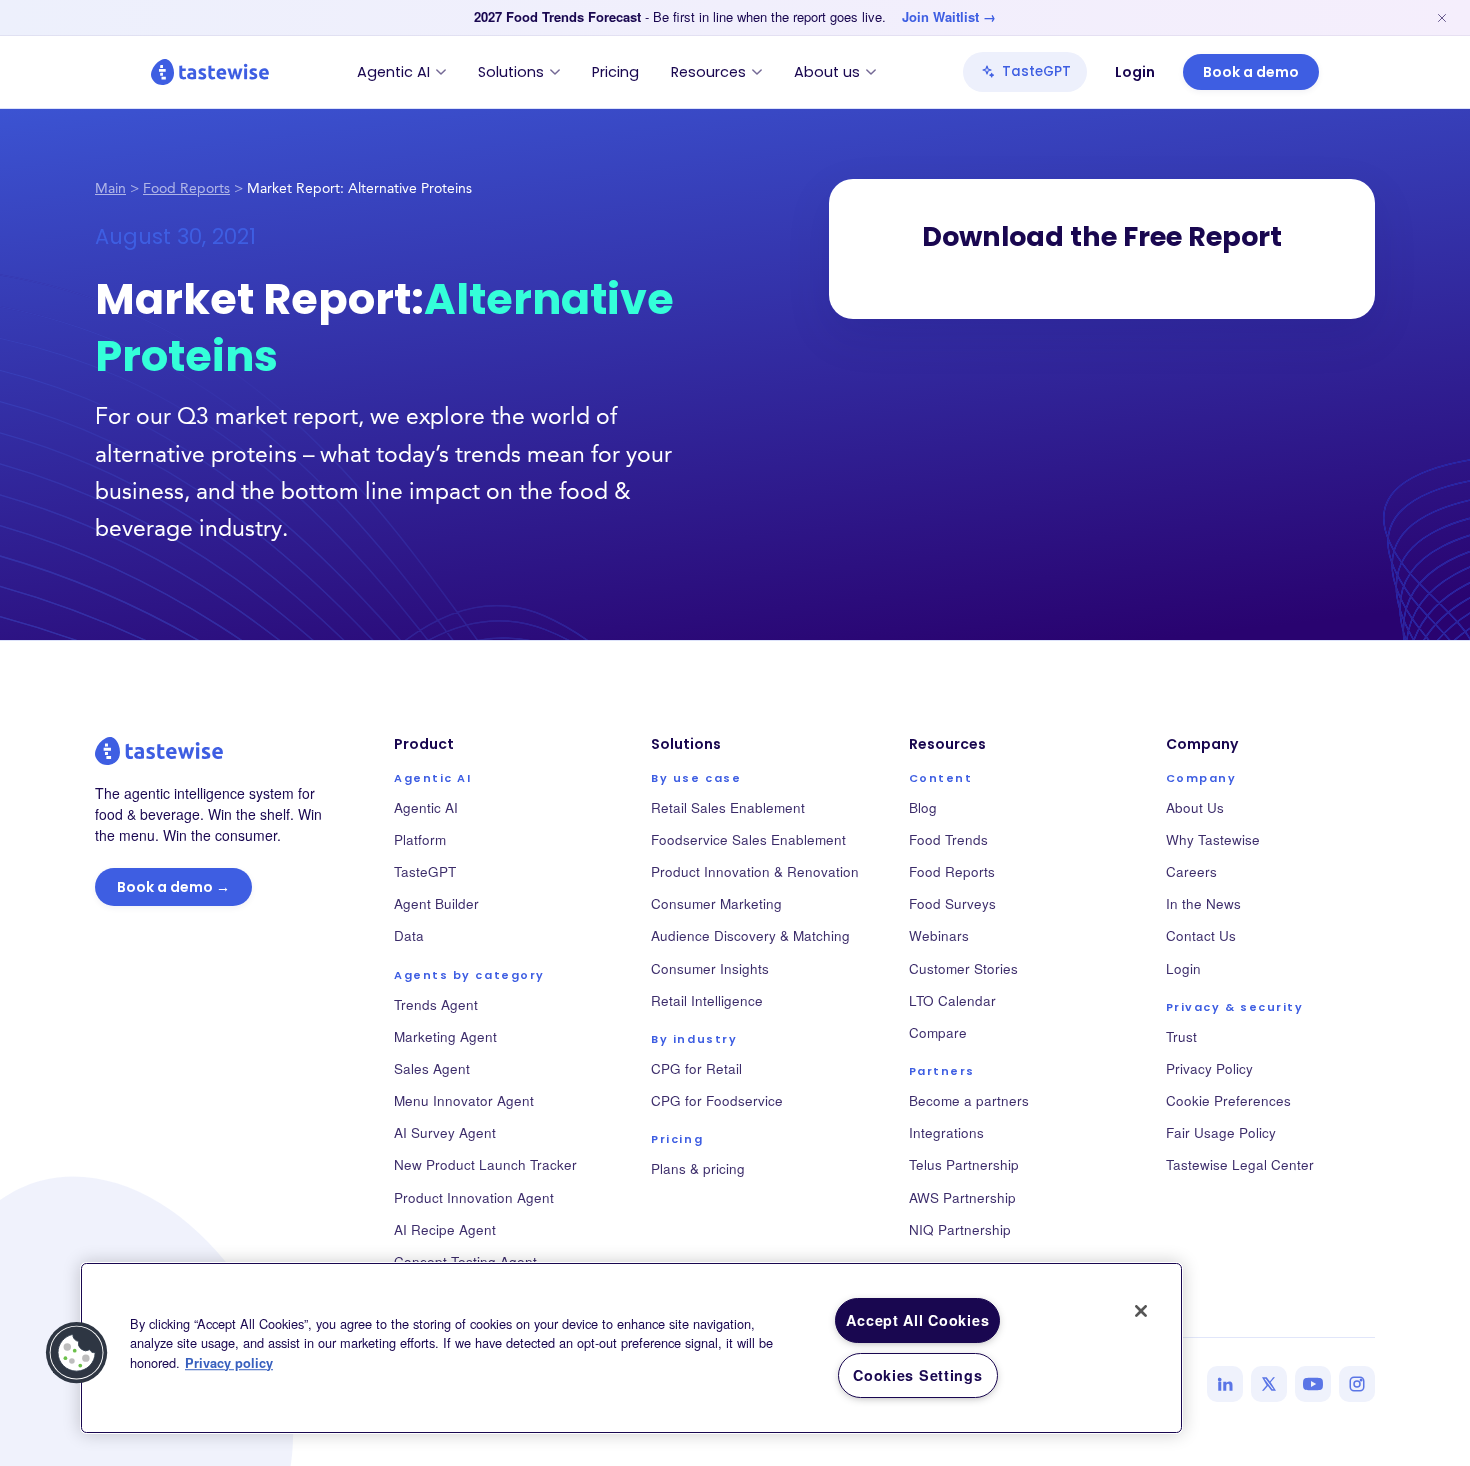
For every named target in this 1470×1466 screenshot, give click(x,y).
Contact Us (1201, 935)
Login (1135, 72)
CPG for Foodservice (717, 1100)
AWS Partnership (962, 1197)
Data (409, 935)
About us (827, 72)
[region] (631, 1348)
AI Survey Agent (445, 1132)
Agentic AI (393, 72)
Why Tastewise (1213, 839)
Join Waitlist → (949, 17)
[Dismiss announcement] (1442, 18)
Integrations (946, 1132)
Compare (938, 1032)
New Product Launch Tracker (485, 1164)
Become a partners (969, 1100)
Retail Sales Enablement (728, 807)
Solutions (511, 72)
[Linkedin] (1225, 1384)
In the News (1203, 903)
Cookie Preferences (1228, 1100)
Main (110, 189)
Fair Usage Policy (1221, 1132)
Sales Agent (432, 1068)
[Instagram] (1357, 1384)
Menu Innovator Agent (464, 1100)
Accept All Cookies (917, 1320)
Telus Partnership (964, 1164)
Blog (923, 807)
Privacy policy (229, 1363)
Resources (708, 72)
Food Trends (948, 839)
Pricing (615, 72)
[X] (1269, 1384)
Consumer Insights (710, 968)
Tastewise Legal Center (1240, 1164)
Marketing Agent (445, 1036)
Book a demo (1251, 72)
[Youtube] (1313, 1384)
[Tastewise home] (210, 72)
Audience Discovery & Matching (750, 935)
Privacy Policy (1209, 1068)
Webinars (939, 935)
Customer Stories (963, 968)
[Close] (1141, 1311)
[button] (77, 1353)
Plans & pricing (698, 1168)
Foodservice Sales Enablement (748, 839)
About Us (1195, 807)
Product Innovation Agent (474, 1197)
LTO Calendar (952, 1000)
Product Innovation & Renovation (755, 871)
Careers (1191, 871)
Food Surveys (952, 903)
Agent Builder (436, 903)
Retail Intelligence (707, 1000)
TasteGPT (1036, 71)
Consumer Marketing (716, 903)
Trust (1181, 1036)
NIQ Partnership (960, 1229)
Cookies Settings (918, 1375)
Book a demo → (173, 887)
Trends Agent (436, 1004)
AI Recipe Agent (445, 1229)
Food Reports (186, 189)
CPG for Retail (696, 1068)
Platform (420, 839)
